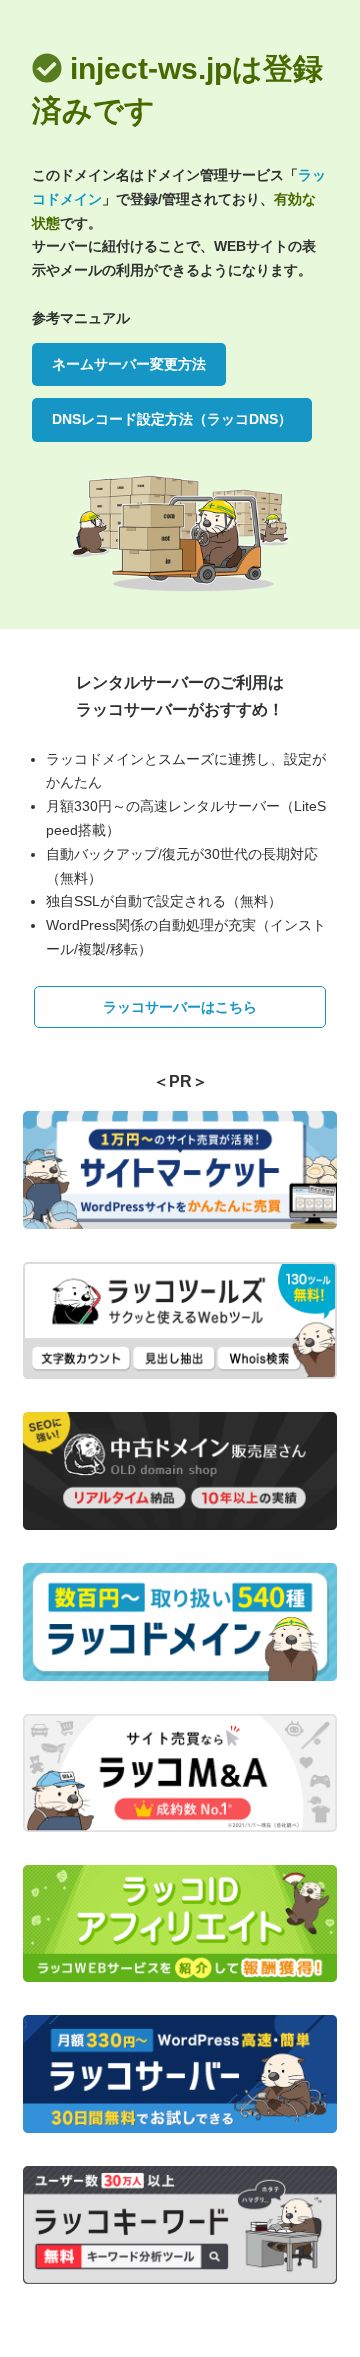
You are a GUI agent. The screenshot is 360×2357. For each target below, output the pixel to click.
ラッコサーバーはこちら (180, 1007)
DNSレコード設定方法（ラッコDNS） (172, 419)
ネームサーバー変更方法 (129, 364)
